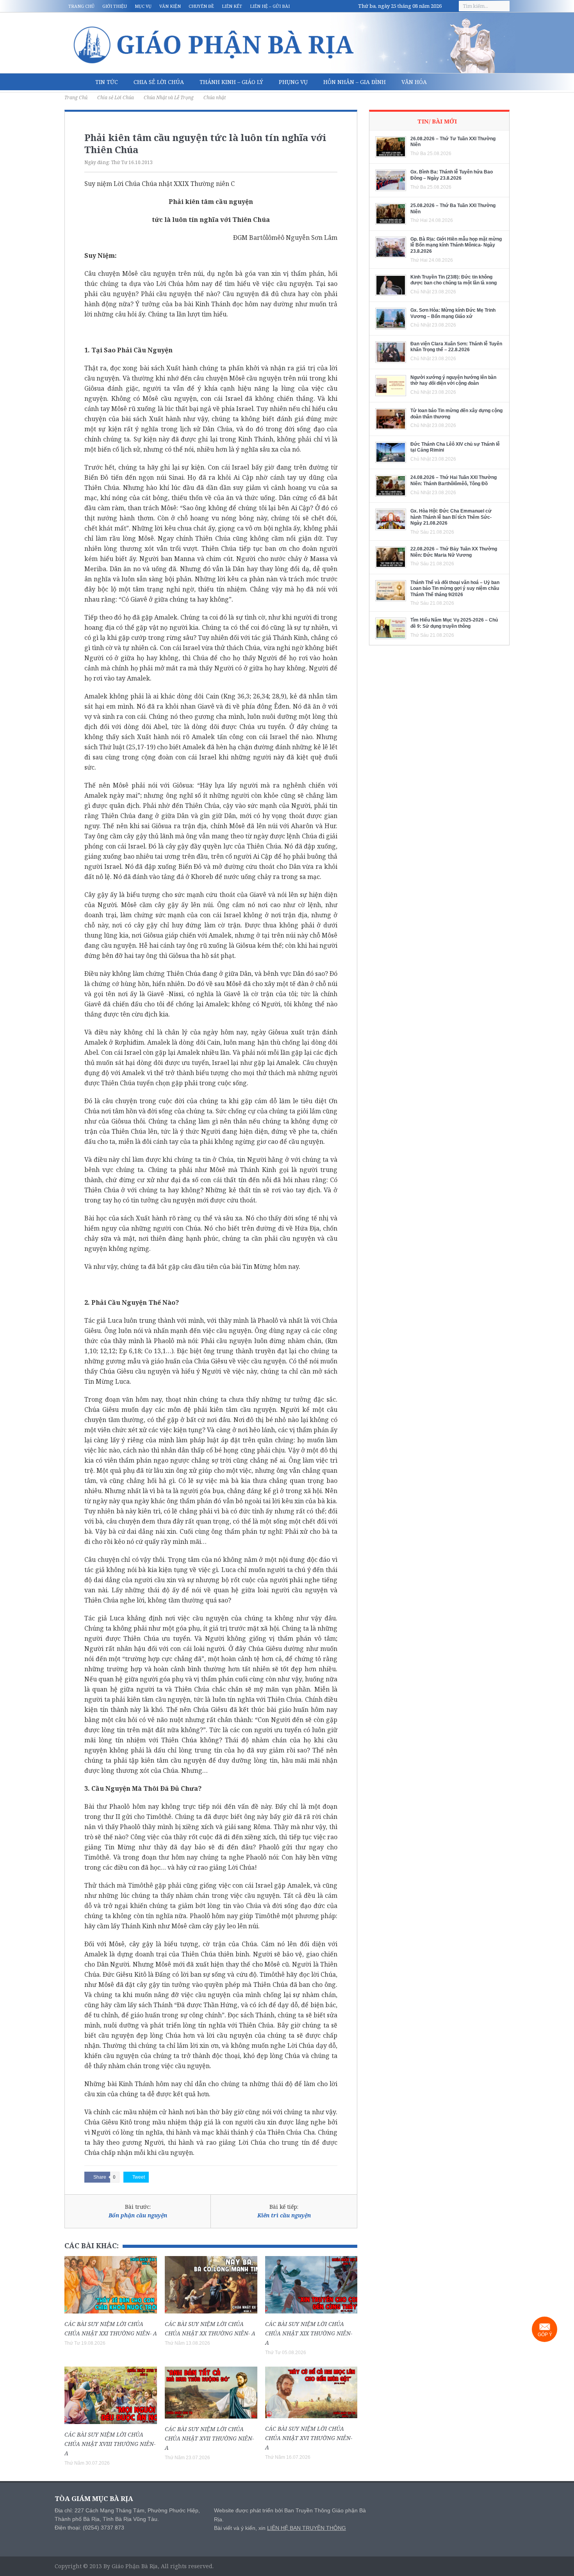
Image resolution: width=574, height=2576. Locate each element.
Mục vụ (143, 6)
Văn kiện (170, 6)
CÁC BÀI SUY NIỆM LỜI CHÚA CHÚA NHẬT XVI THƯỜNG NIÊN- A (309, 2438)
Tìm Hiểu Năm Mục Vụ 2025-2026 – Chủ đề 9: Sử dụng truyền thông (454, 623)
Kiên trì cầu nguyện (284, 2215)
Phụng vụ (293, 82)
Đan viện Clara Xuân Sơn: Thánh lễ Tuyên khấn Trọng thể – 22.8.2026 (456, 347)
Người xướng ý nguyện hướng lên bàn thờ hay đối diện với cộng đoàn (453, 381)
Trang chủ (81, 6)
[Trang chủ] (76, 82)
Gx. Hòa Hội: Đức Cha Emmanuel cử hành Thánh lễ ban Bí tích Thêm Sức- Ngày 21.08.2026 (451, 517)
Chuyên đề (201, 6)
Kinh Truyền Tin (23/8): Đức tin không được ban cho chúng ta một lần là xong (454, 280)
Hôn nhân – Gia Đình (355, 82)
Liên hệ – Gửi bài (270, 6)
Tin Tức (107, 82)
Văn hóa (414, 82)
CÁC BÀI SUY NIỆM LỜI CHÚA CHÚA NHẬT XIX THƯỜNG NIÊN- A (309, 2333)
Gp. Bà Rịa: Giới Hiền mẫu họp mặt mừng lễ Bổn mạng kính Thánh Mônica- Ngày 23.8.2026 (456, 245)
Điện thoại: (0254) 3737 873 (89, 2528)
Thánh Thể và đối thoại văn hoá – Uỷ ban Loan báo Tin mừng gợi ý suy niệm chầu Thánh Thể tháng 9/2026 (455, 589)
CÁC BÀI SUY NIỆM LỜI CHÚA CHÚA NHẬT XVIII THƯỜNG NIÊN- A (110, 2444)
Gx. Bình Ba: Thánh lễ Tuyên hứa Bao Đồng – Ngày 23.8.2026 (452, 175)
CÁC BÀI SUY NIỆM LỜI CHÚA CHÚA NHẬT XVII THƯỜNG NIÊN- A (209, 2438)
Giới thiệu (115, 6)
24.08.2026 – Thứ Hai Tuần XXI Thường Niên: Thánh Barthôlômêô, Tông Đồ (454, 481)
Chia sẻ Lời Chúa (159, 82)
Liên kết (232, 6)
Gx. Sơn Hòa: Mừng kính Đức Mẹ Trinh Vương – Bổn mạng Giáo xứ (453, 313)
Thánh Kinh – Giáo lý (231, 82)
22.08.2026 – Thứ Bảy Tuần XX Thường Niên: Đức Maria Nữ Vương (454, 552)
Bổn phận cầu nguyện (138, 2215)
